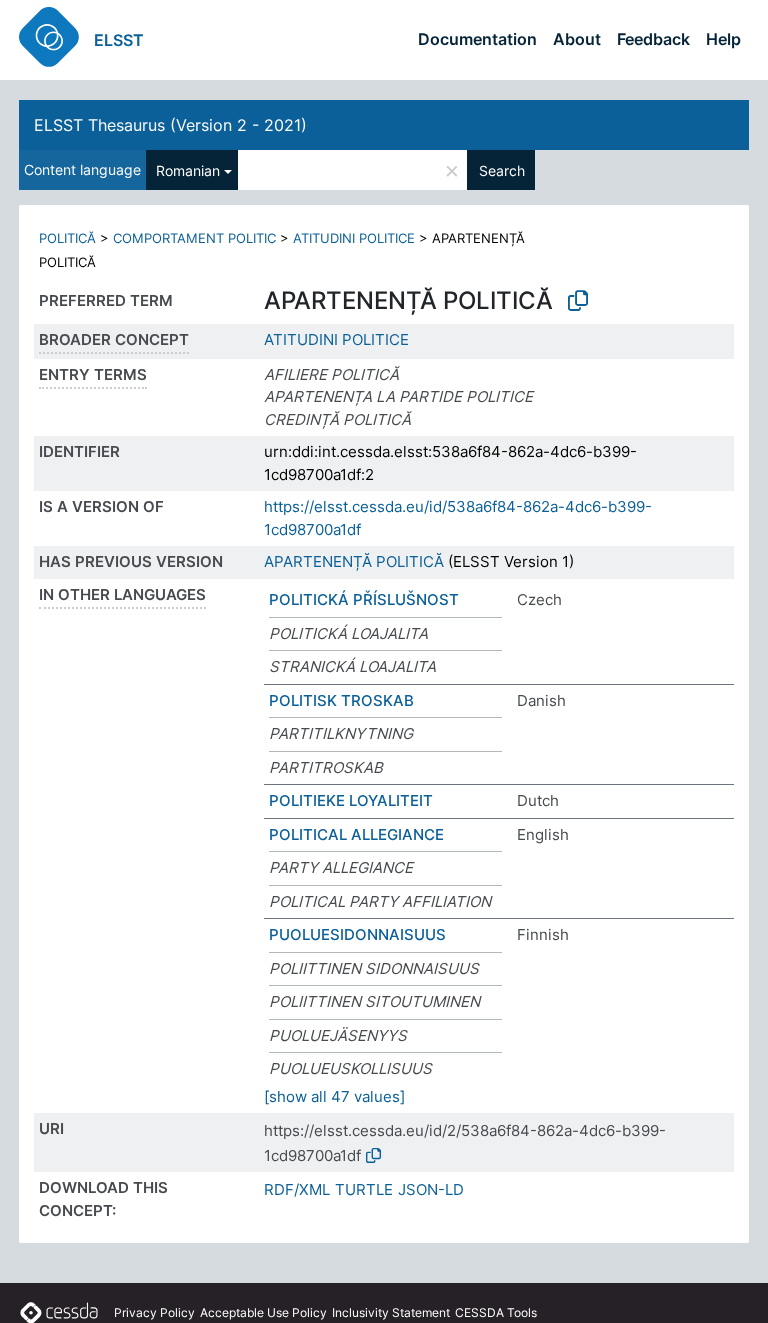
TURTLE (364, 1189)
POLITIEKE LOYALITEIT (351, 800)
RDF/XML (297, 1189)
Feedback (653, 39)
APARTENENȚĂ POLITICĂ (354, 561)
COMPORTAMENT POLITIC (194, 238)
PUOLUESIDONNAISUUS (357, 934)
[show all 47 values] (334, 1096)
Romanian (188, 170)
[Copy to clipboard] (578, 301)
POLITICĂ (67, 238)
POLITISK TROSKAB (341, 700)
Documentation (477, 39)
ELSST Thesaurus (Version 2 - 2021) (170, 125)
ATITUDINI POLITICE (354, 238)
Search (502, 170)
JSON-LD (431, 1189)
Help (723, 39)
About (577, 39)
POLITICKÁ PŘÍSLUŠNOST (364, 599)
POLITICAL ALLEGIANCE (356, 834)
